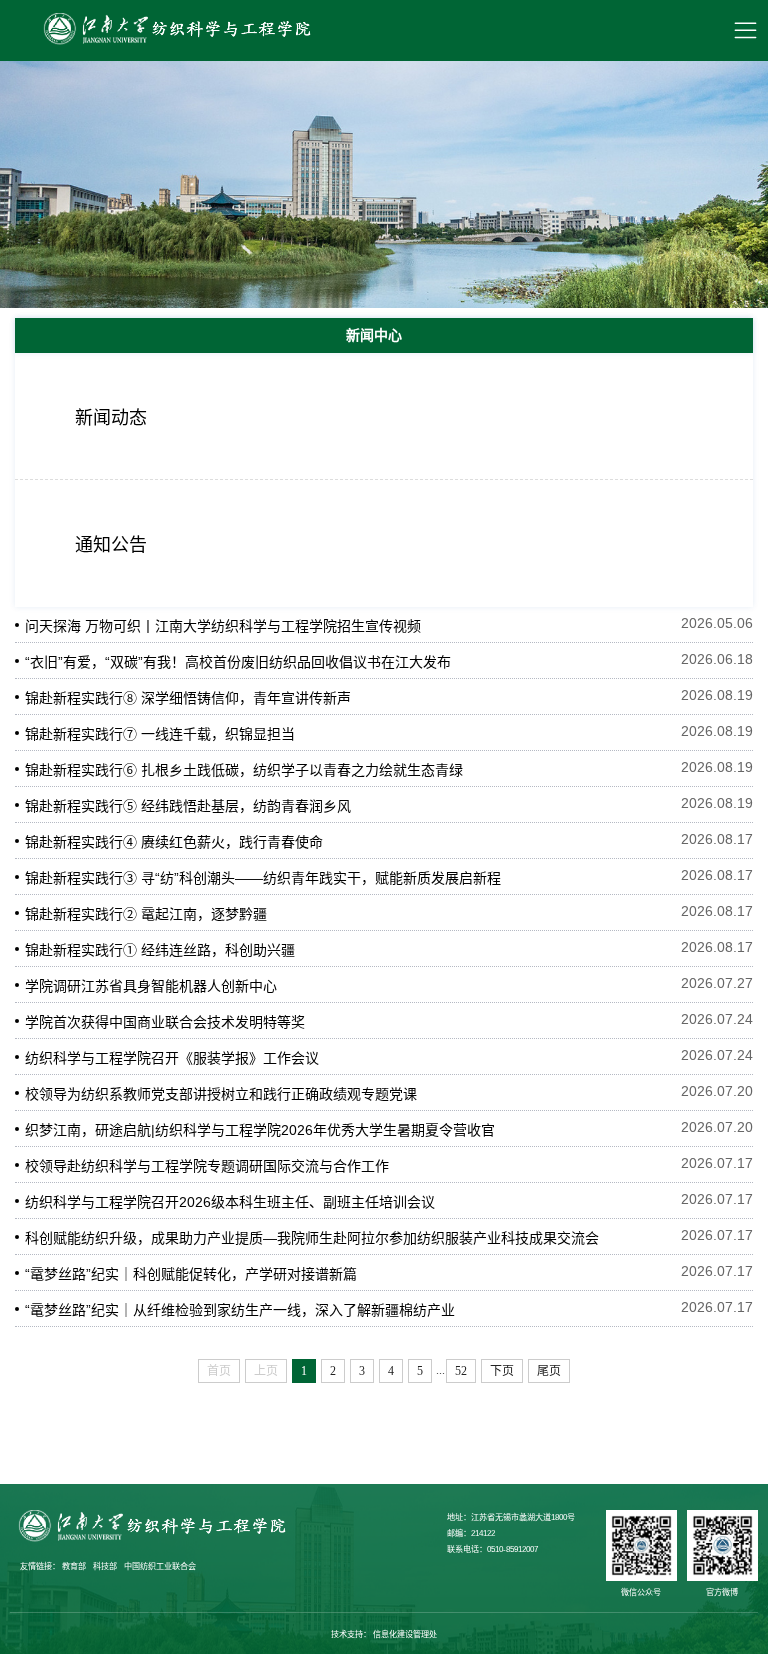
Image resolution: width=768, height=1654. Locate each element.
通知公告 (111, 545)
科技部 (105, 1566)
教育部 (74, 1566)
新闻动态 (111, 418)
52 (461, 1371)
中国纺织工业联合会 (160, 1566)
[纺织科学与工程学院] (175, 30)
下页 (502, 1371)
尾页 (549, 1371)
